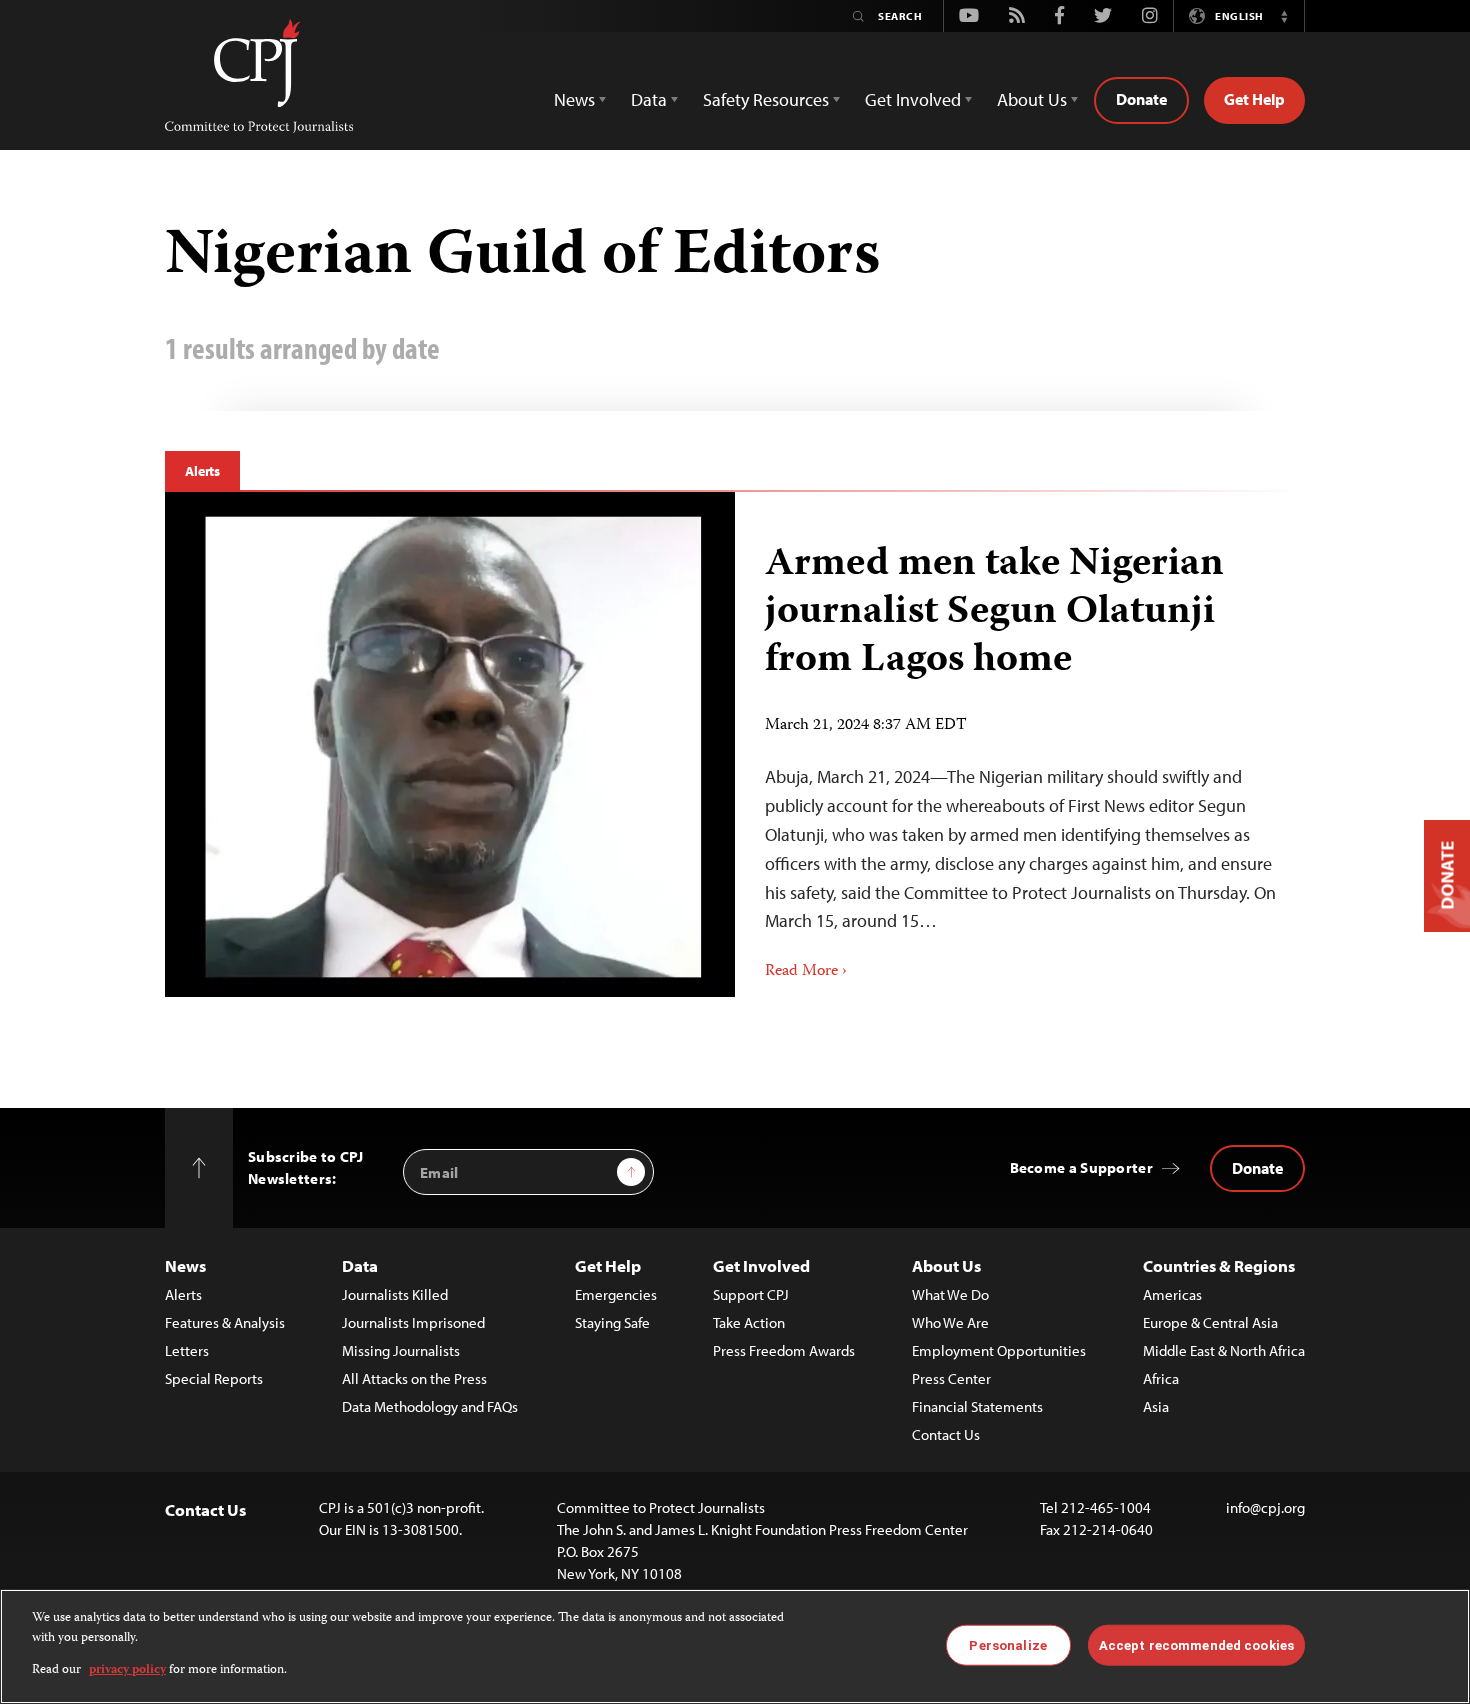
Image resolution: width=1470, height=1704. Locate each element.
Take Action (749, 1322)
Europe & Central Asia (1210, 1322)
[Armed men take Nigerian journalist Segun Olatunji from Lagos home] (450, 744)
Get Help (1254, 99)
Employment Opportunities (999, 1350)
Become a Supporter (1081, 1167)
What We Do (950, 1294)
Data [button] (649, 99)
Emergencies (616, 1294)
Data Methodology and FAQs (430, 1406)
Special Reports (214, 1378)
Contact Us (946, 1434)
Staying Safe (612, 1322)
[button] (1284, 16)
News (185, 1265)
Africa (1161, 1378)
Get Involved (761, 1265)
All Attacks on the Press (414, 1378)
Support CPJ (751, 1294)
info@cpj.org (1265, 1507)
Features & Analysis (225, 1322)
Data (360, 1265)
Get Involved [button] (913, 99)
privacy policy (127, 1670)
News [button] (574, 99)
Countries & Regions (1219, 1265)
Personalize (1007, 1644)
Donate (1141, 99)
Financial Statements (977, 1406)
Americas (1172, 1294)
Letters (187, 1350)
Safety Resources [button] (766, 99)
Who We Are (950, 1322)
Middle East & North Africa (1224, 1350)
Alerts (202, 471)
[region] (735, 1646)
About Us (946, 1265)
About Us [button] (1032, 99)
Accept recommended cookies (1196, 1644)
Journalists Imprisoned (413, 1322)
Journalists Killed (395, 1294)
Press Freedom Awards (784, 1350)
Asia (1156, 1406)
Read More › (806, 972)
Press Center (951, 1378)
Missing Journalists (401, 1350)
